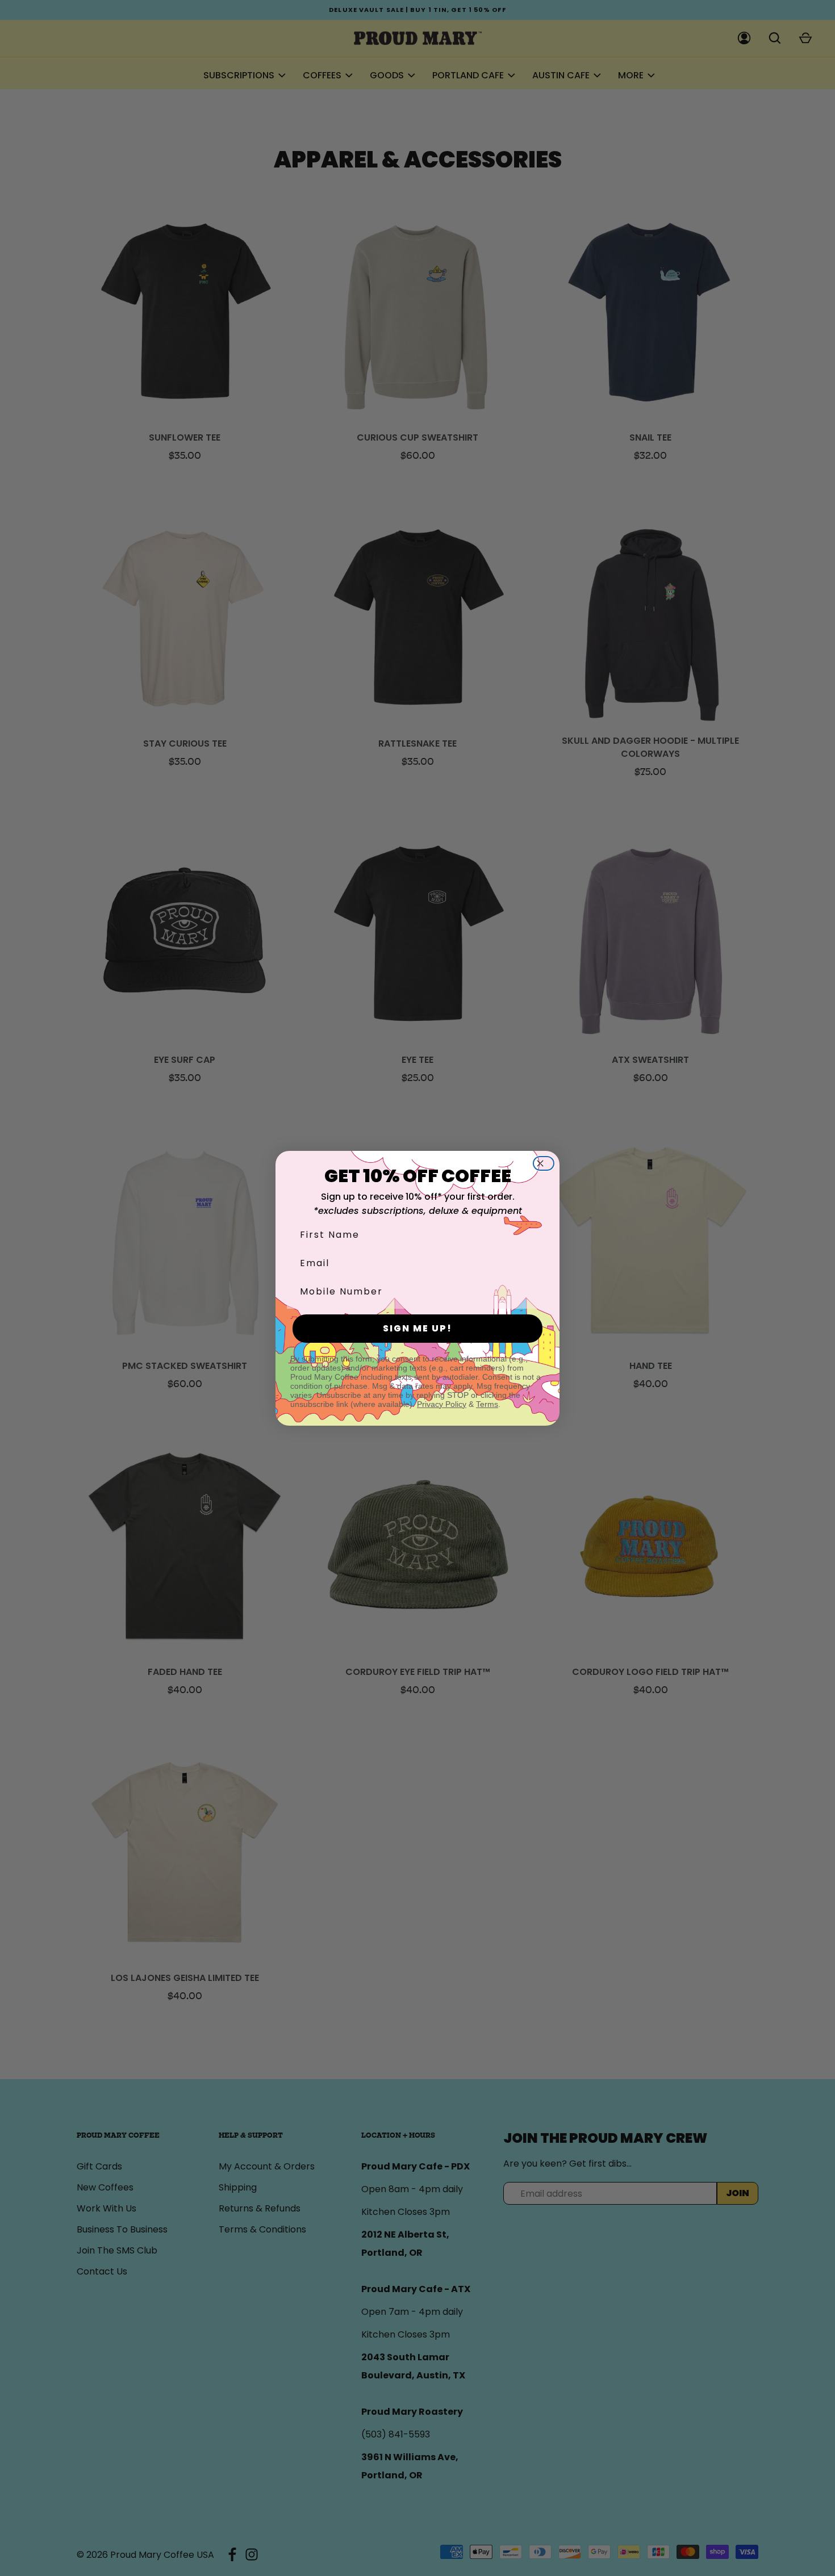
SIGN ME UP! (417, 1328)
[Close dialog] (547, 1163)
